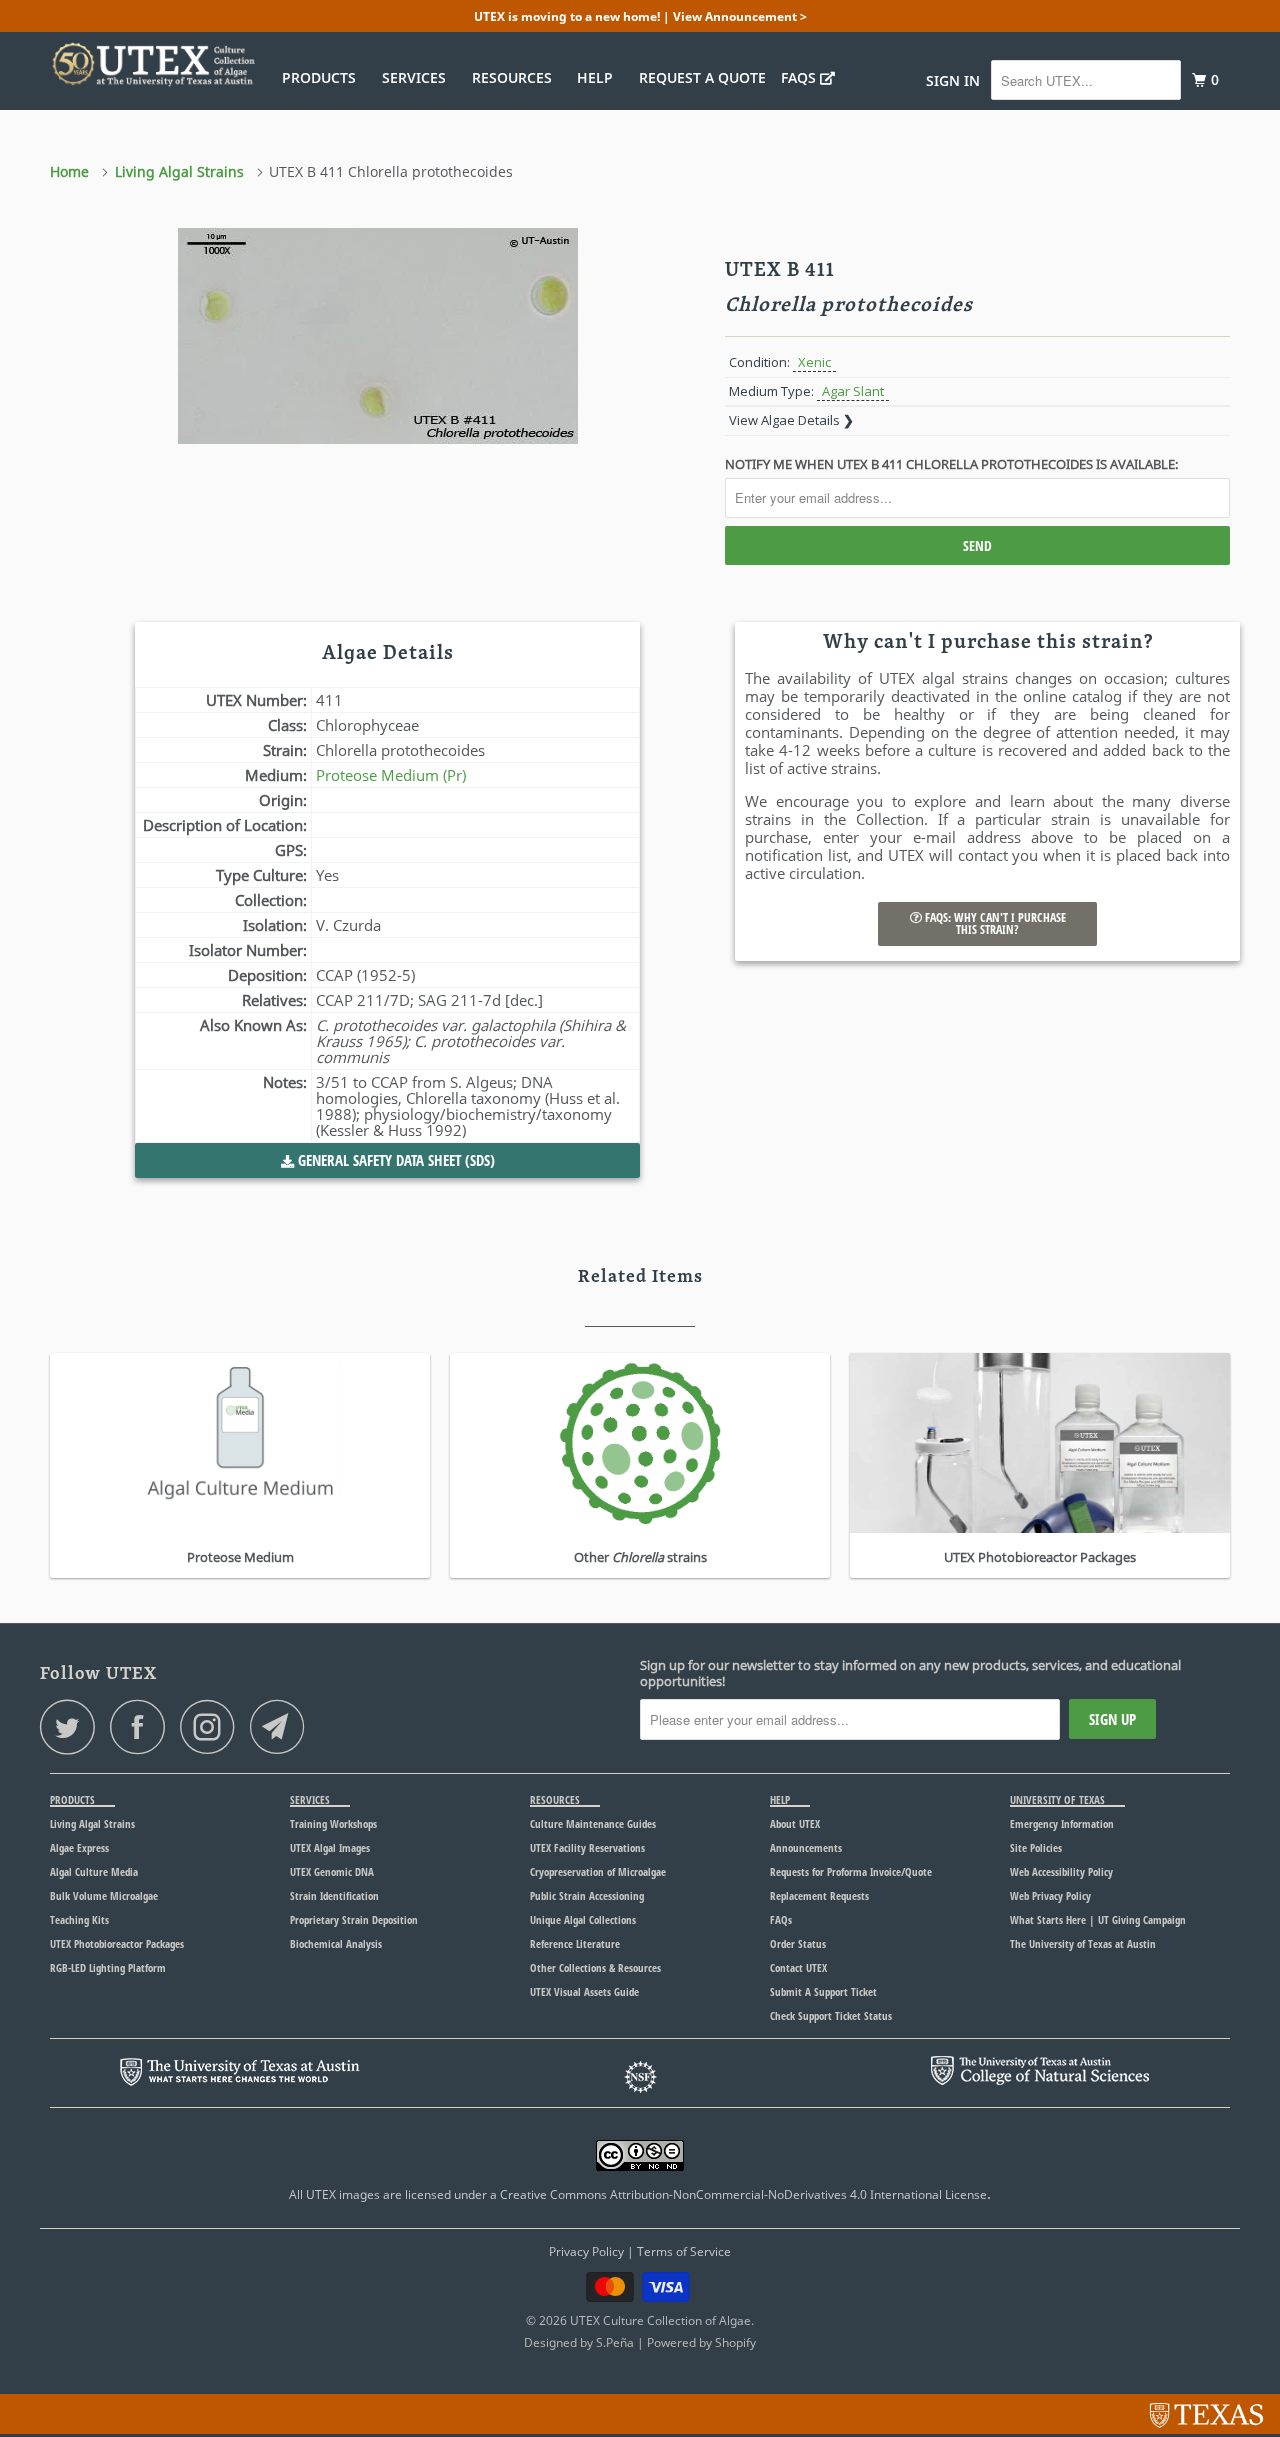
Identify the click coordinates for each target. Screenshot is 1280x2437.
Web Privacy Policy (1050, 1895)
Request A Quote (702, 77)
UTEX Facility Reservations (587, 1847)
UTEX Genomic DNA (332, 1871)
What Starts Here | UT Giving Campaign (1098, 1919)
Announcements (806, 1847)
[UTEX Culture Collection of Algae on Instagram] (213, 1726)
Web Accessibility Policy (1061, 1871)
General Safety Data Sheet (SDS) (394, 1160)
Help (599, 77)
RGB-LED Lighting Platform (108, 1967)
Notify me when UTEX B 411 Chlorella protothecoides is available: (951, 464)
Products (323, 77)
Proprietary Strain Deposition (354, 1919)
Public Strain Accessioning (587, 1895)
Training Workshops (333, 1823)
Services (418, 77)
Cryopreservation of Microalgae (598, 1871)
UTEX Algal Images (330, 1847)
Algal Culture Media (94, 1871)
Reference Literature (575, 1943)
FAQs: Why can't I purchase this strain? (994, 923)
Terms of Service (684, 2251)
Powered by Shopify (701, 2342)
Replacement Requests (819, 1895)
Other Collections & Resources (595, 1967)
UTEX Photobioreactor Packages (117, 1943)
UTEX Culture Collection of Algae (660, 2320)
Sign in (953, 80)
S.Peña (615, 2342)
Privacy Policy (586, 2251)
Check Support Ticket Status (831, 2015)
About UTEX (795, 1823)
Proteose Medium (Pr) (391, 775)
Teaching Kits (79, 1919)
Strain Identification (334, 1895)
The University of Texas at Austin (1083, 1943)
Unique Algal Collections (583, 1919)
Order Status (798, 1943)
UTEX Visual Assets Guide (584, 1991)
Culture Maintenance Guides (593, 1823)
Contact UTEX (798, 1967)
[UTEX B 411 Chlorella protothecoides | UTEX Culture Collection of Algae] (377, 378)
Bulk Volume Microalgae (104, 1895)
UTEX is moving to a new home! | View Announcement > (640, 16)
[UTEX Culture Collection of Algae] (152, 64)
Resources (516, 77)
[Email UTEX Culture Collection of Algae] (283, 1726)
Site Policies (1036, 1847)
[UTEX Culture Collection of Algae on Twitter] (73, 1726)
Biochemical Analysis (336, 1943)
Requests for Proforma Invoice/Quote (851, 1871)
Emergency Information (1062, 1823)
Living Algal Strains (92, 1823)
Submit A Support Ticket (823, 1991)
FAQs (800, 77)
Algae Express (79, 1847)
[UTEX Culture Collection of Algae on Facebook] (143, 1726)
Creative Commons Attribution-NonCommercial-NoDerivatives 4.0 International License (743, 2194)
